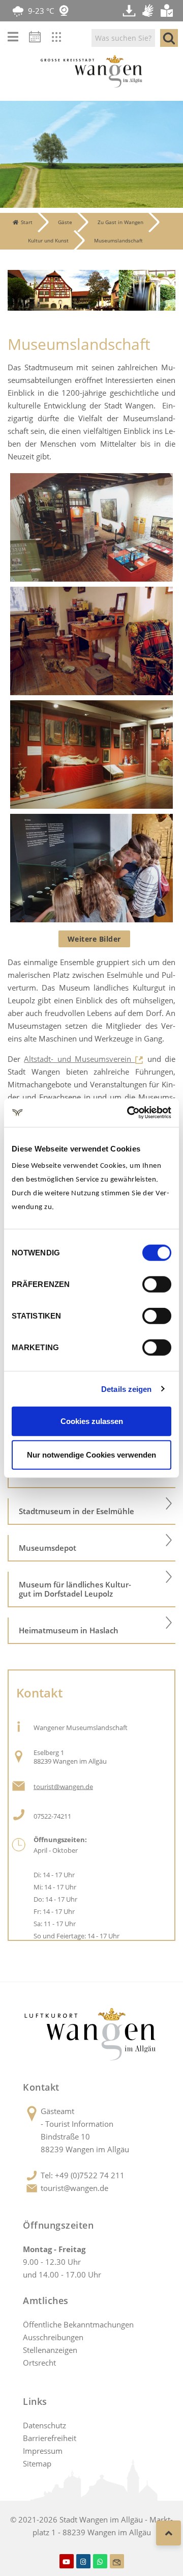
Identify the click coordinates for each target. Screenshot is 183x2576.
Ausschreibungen (53, 2337)
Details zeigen (126, 1389)
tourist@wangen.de (74, 2188)
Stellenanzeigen (50, 2350)
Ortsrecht (39, 2363)
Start (27, 222)
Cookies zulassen (92, 1421)
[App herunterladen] (130, 11)
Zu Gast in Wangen (120, 222)
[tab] (91, 1512)
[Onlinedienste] (64, 39)
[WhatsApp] (100, 2561)
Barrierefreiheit (50, 2438)
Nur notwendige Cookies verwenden (91, 1454)
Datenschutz (44, 2425)
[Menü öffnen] (13, 37)
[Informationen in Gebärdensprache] (149, 11)
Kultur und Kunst (48, 240)
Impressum (43, 2451)
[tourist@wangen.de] (19, 1785)
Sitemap (37, 2463)
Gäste (65, 222)
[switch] (157, 1284)
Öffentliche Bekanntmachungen (78, 2324)
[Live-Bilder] (64, 11)
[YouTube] (67, 2561)
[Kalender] (38, 39)
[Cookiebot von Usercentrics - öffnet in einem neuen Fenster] (129, 1113)
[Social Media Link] (117, 2561)
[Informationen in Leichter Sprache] (168, 11)
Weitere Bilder (94, 939)
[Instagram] (83, 2561)
